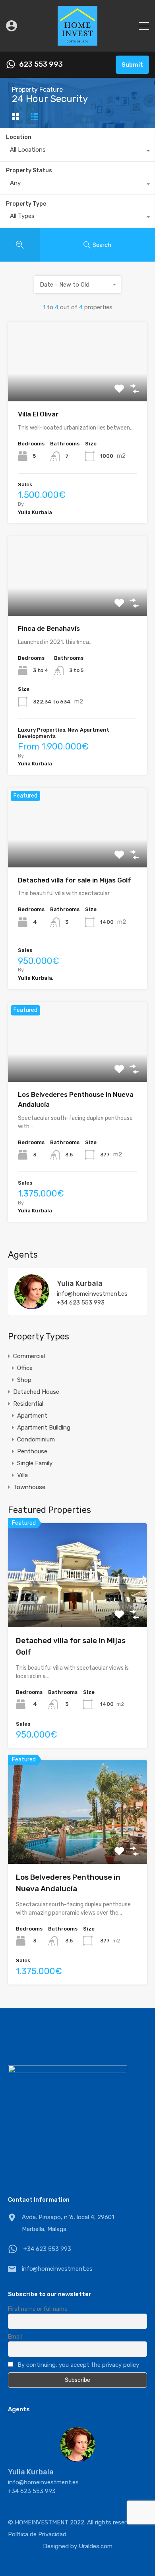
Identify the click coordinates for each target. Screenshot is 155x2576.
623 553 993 (41, 65)
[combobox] (77, 152)
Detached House (36, 1392)
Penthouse (32, 1451)
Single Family (35, 1463)
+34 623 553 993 (81, 1302)
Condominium (36, 1439)
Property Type (26, 204)
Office (25, 1368)
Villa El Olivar (38, 414)
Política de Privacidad (37, 2534)
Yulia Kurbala (80, 1283)
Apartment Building (44, 1428)
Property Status (29, 171)
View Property (78, 386)
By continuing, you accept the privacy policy (78, 2365)
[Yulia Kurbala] (32, 1306)
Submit (132, 65)
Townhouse (29, 1487)
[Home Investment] (77, 42)
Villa (22, 1475)
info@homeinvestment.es (92, 1294)
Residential (28, 1404)
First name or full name (38, 2309)
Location (19, 137)
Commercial (29, 1356)
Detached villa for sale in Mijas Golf (75, 880)
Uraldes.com (96, 2546)
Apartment (32, 1416)
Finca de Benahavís (49, 628)
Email (15, 2337)
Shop (24, 1380)
